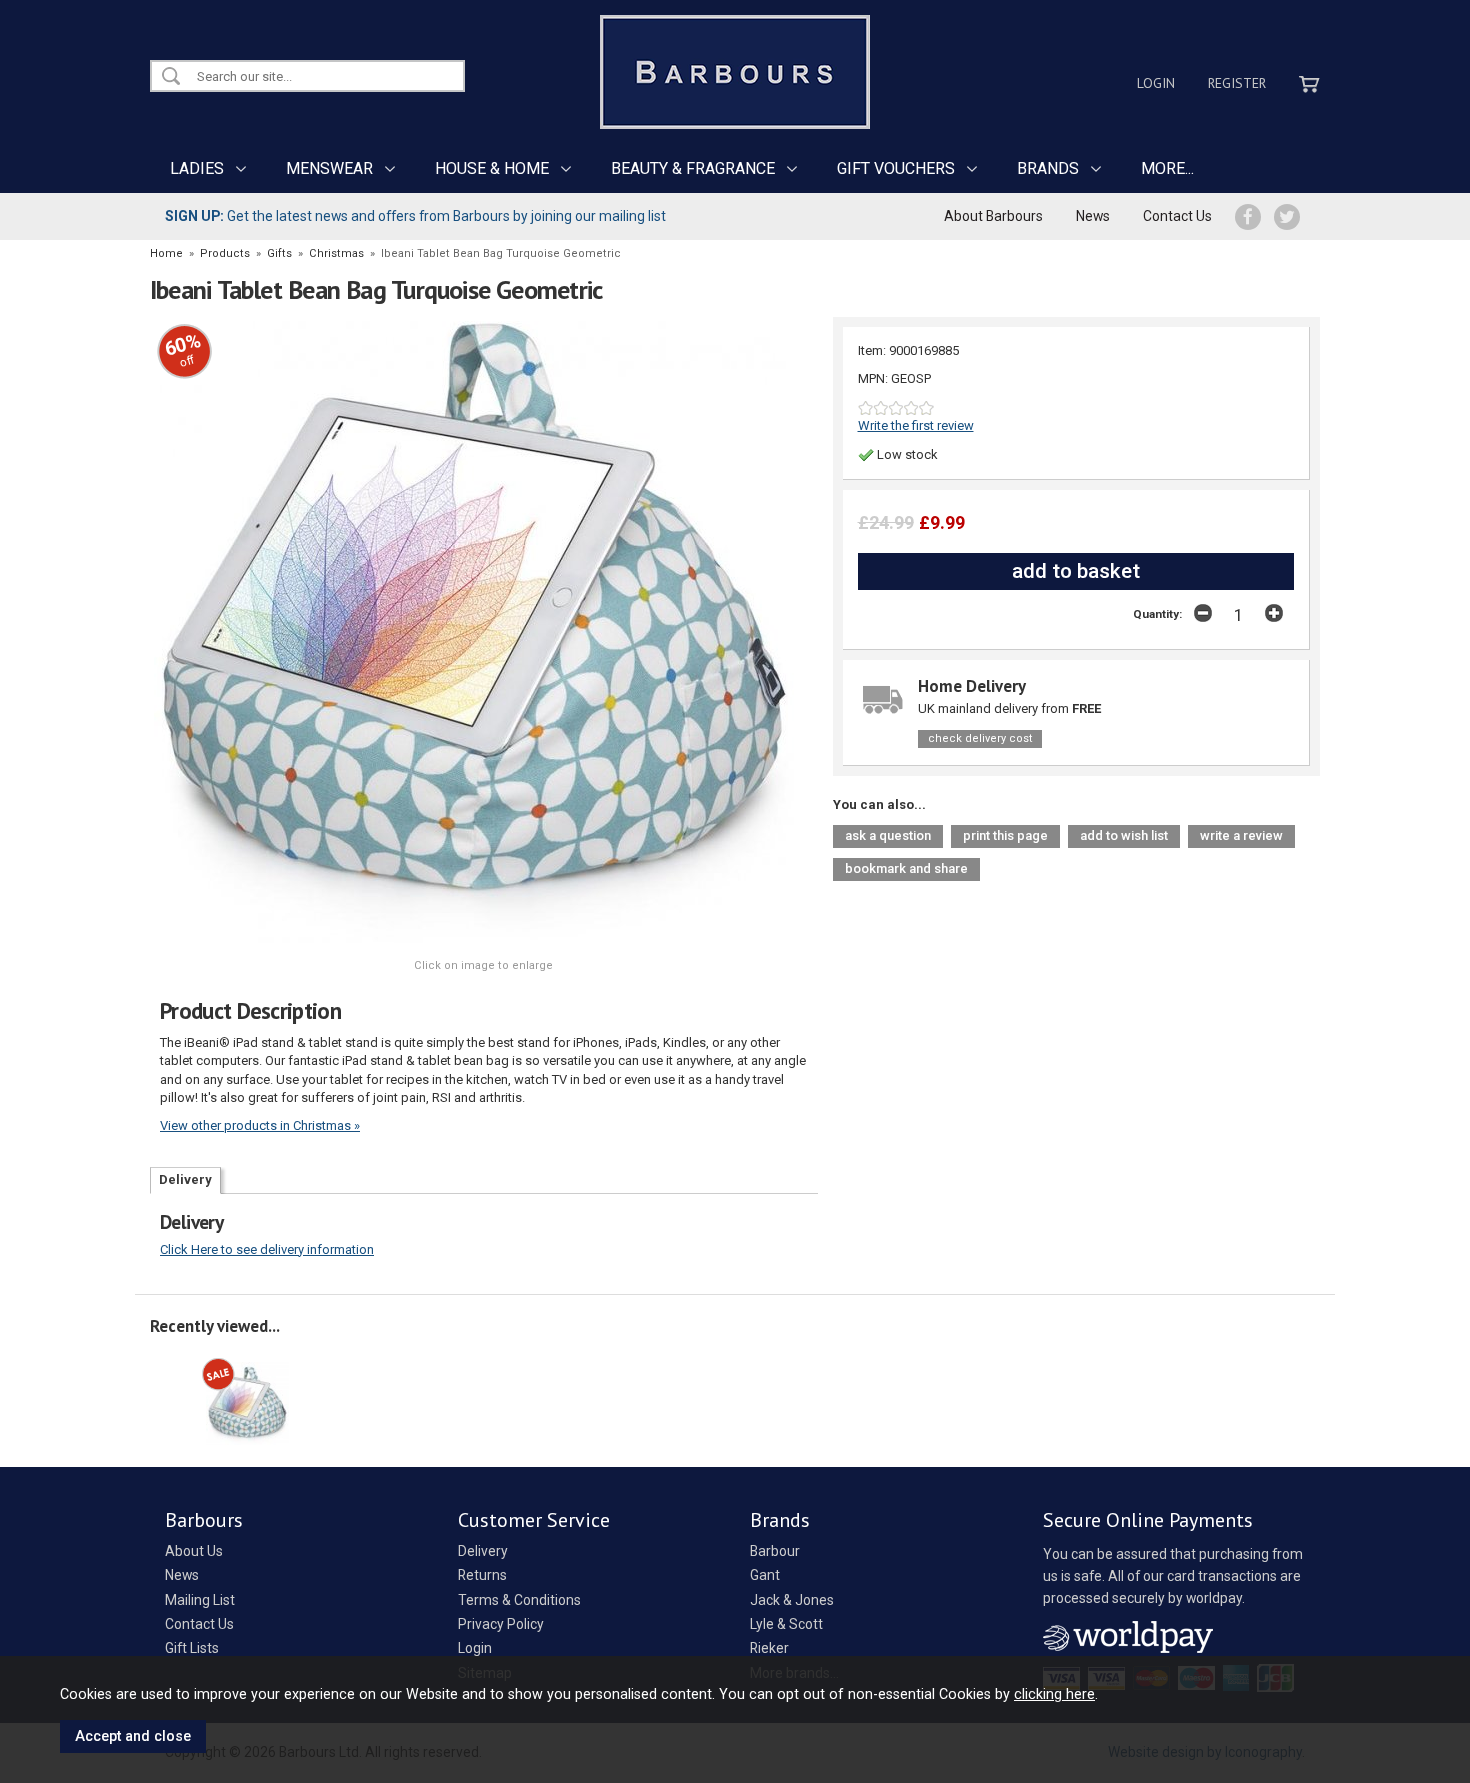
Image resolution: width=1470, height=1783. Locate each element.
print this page (1005, 835)
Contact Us (1177, 216)
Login (1156, 83)
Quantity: (1157, 614)
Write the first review (916, 425)
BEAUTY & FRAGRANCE (693, 168)
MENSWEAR (329, 168)
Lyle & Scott (786, 1624)
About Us (194, 1551)
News (1093, 216)
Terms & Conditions (519, 1600)
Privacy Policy (501, 1624)
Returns (482, 1575)
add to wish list (1124, 835)
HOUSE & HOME (492, 168)
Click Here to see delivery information (267, 1249)
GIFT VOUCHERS (896, 168)
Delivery (185, 1179)
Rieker (769, 1648)
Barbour (775, 1551)
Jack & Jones (792, 1600)
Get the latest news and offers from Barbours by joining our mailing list (415, 216)
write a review (1241, 835)
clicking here (1054, 1694)
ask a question (888, 835)
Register (1237, 83)
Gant (765, 1575)
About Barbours (993, 216)
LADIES (197, 168)
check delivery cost (980, 738)
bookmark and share (906, 868)
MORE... (1167, 168)
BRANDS (1048, 168)
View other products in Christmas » (260, 1125)
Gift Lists (192, 1648)
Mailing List (200, 1600)
